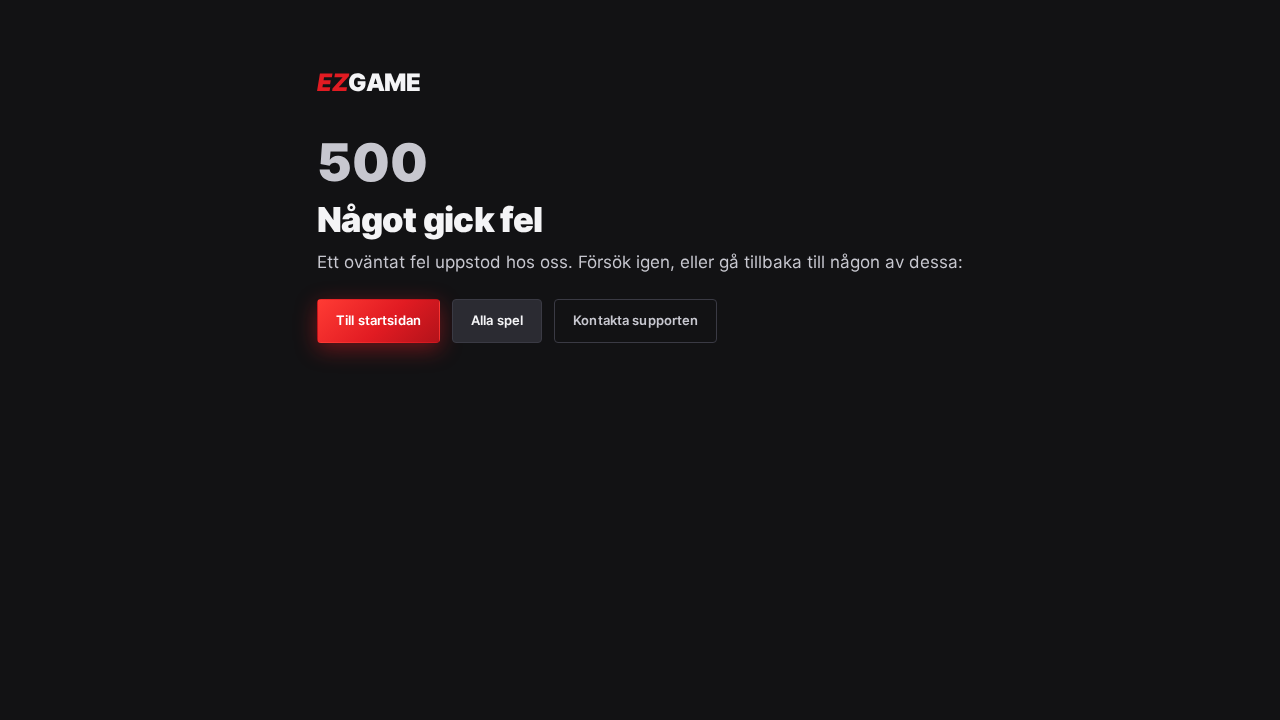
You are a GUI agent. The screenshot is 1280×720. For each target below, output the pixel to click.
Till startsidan (378, 320)
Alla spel (497, 320)
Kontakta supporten (635, 320)
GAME (368, 82)
